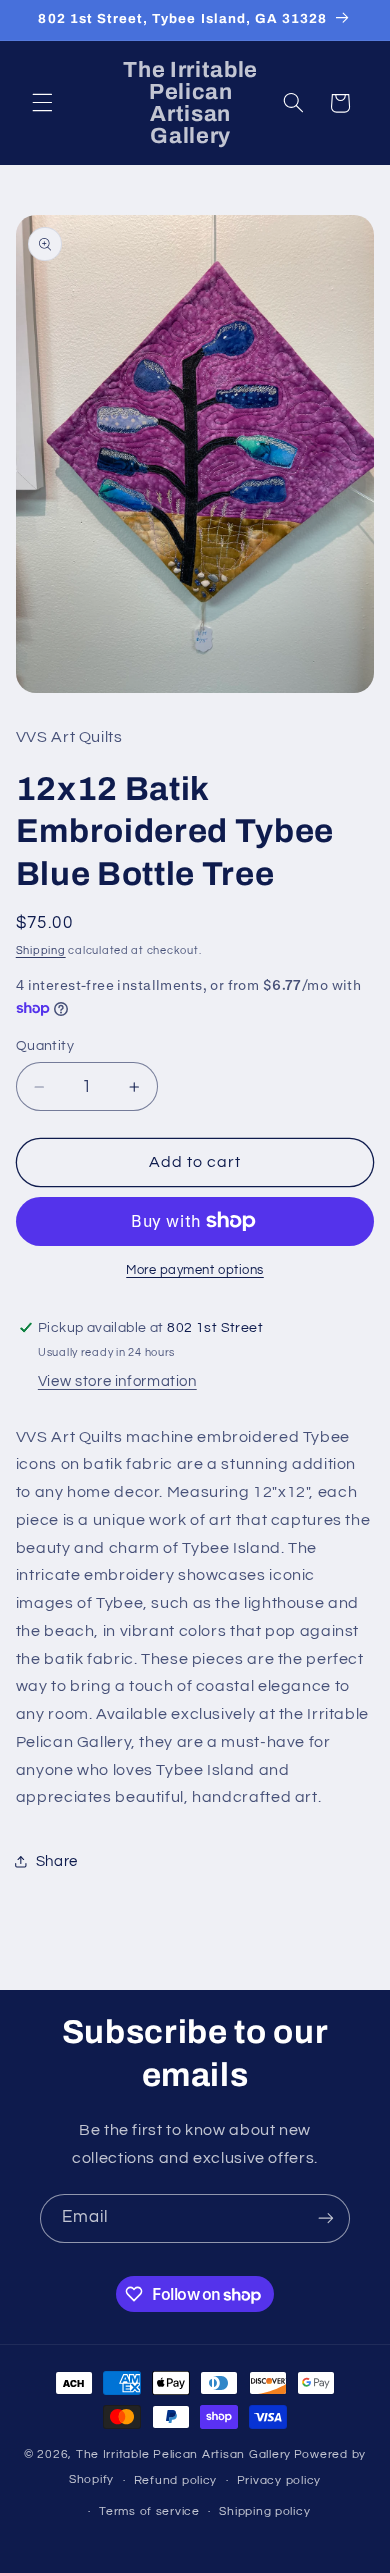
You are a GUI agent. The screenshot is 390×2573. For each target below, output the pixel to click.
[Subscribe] (326, 2218)
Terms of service (149, 2511)
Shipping (41, 950)
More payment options (195, 1270)
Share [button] (57, 1861)
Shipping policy (264, 2511)
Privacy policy (279, 2480)
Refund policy (176, 2480)
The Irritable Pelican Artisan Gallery (183, 2454)
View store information (117, 1381)
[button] (42, 103)
